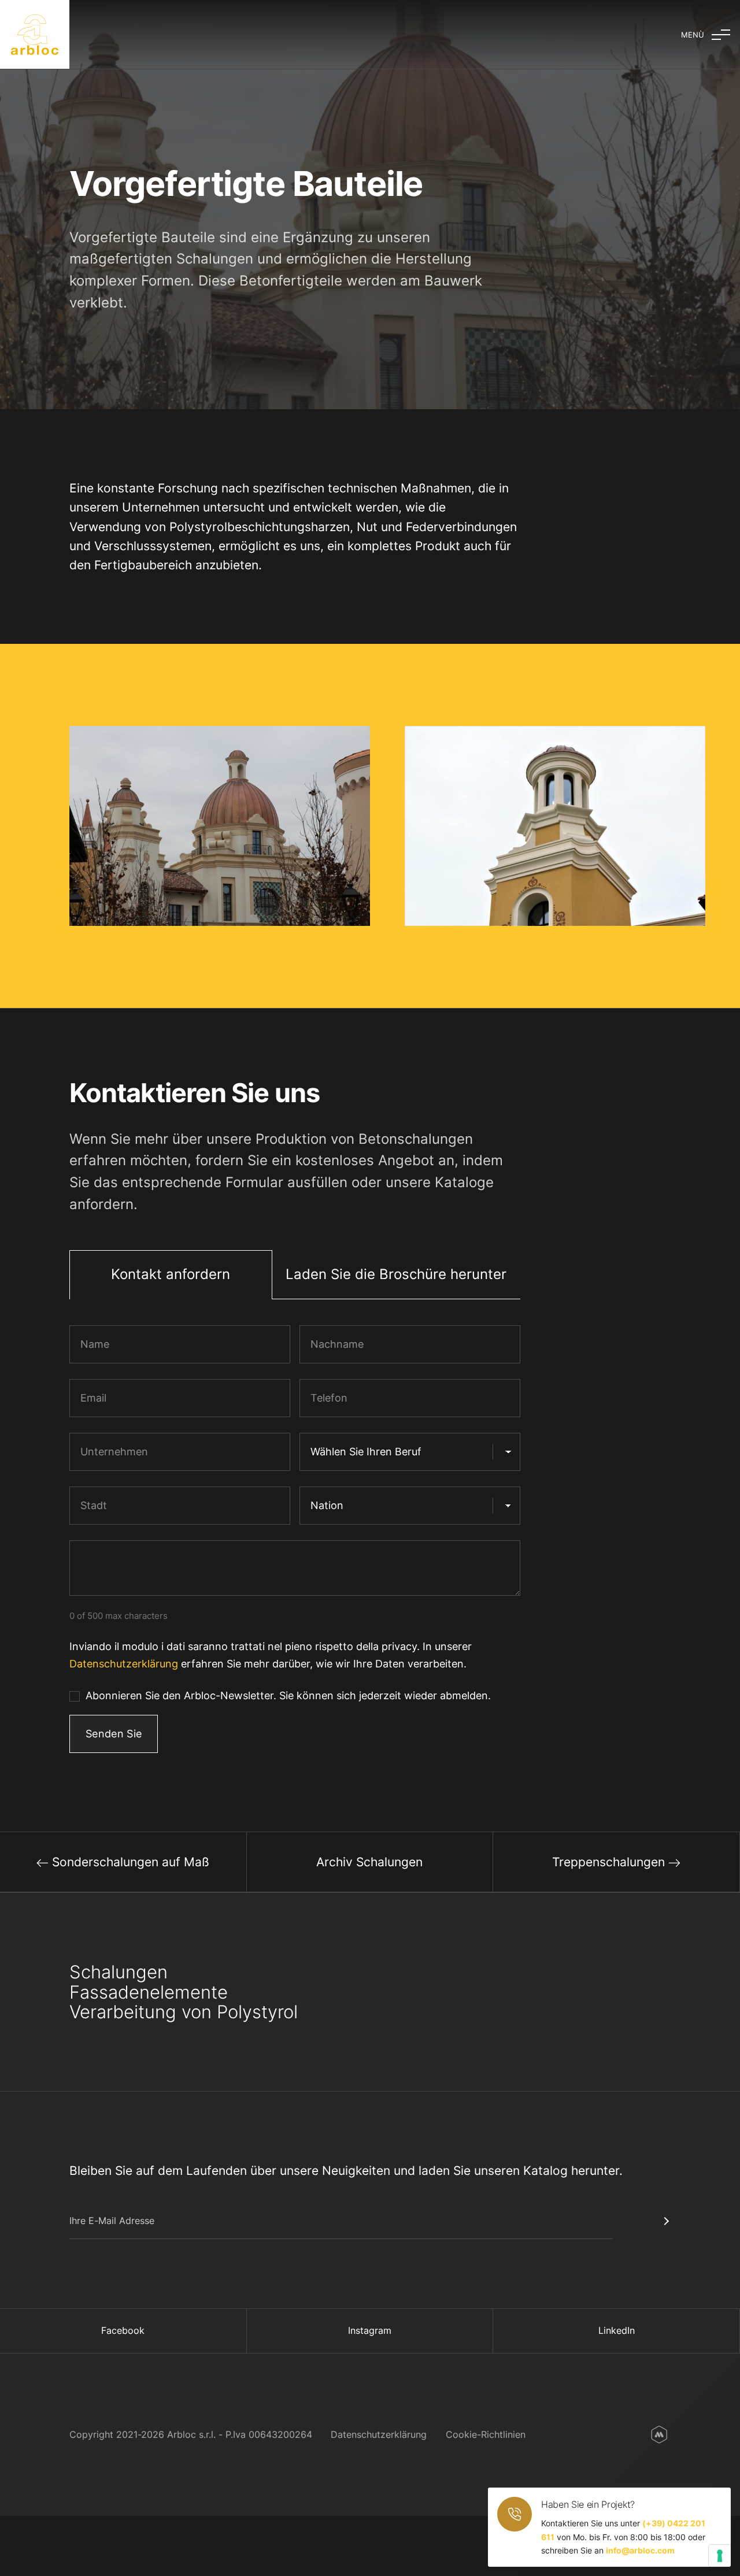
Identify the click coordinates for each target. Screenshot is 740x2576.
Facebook (123, 2330)
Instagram (370, 2330)
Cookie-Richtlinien (486, 2434)
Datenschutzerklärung (124, 1663)
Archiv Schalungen (369, 1862)
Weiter (642, 2221)
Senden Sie (114, 1733)
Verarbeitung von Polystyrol (184, 2012)
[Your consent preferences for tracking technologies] (720, 2556)
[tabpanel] (295, 1544)
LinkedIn (617, 2330)
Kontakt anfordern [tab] (171, 1274)
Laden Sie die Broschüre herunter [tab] (396, 1274)
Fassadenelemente (149, 1992)
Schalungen (119, 1972)
